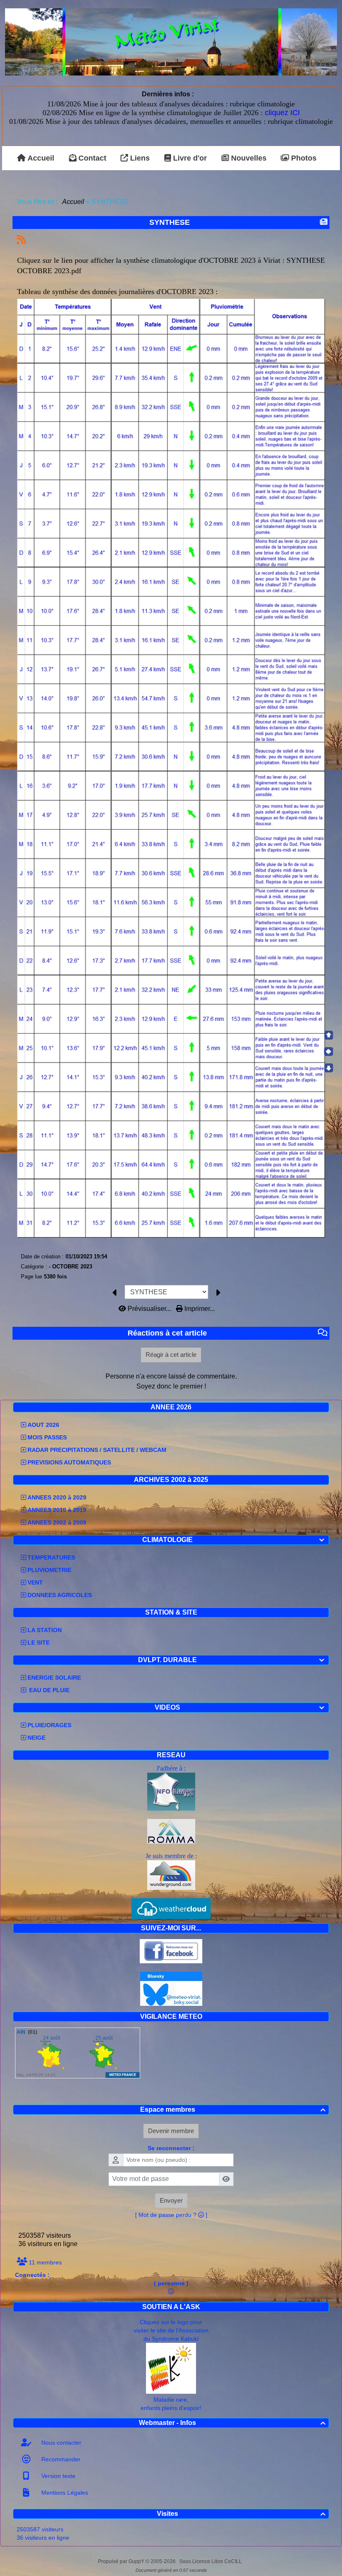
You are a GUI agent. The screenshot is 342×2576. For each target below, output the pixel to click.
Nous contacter (60, 2443)
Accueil (73, 202)
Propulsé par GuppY (122, 2561)
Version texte (58, 2476)
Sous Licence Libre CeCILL (211, 2561)
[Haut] (329, 1035)
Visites (241, 2514)
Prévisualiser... (149, 1309)
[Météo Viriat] (171, 42)
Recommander (60, 2459)
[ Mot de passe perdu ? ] (171, 2215)
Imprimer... (199, 1309)
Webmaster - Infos (232, 2423)
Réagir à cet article (171, 1355)
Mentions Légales (64, 2493)
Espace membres (233, 2109)
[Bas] (329, 1068)
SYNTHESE (170, 222)
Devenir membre (171, 2131)
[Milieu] (329, 1052)
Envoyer (171, 2200)
